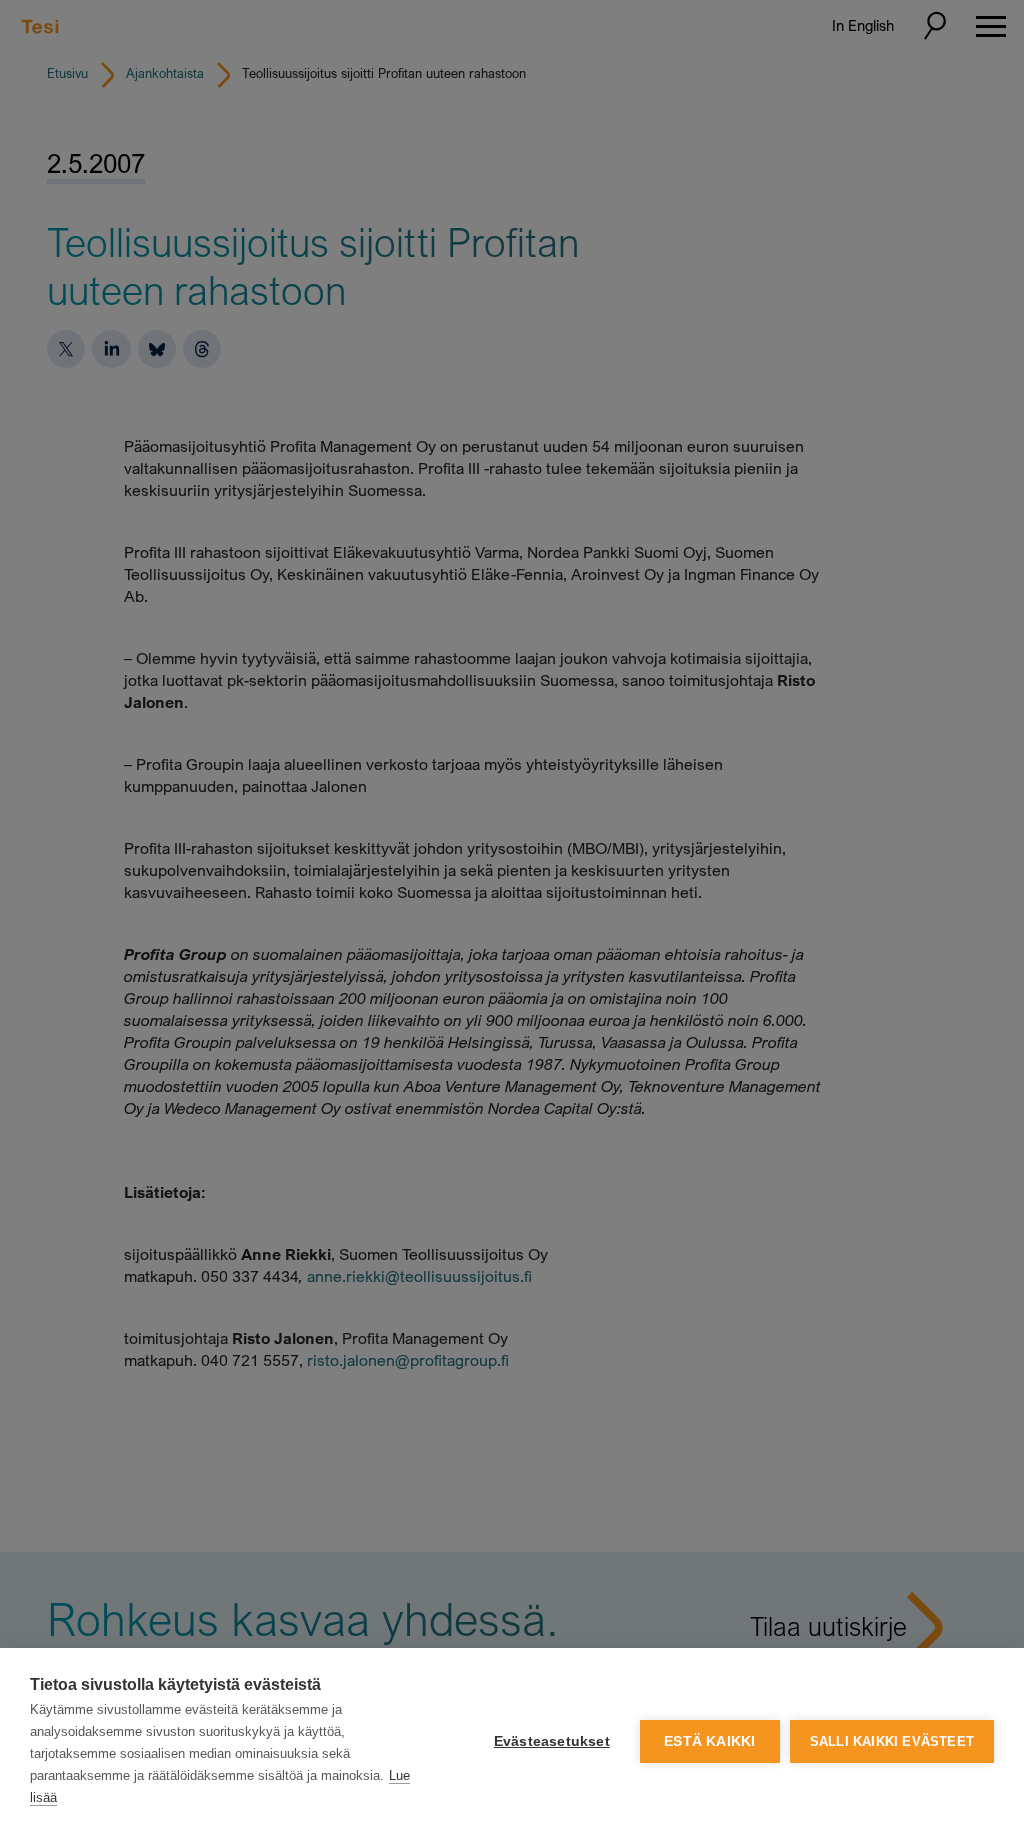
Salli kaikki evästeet (892, 1741)
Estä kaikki (709, 1741)
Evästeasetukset (552, 1741)
